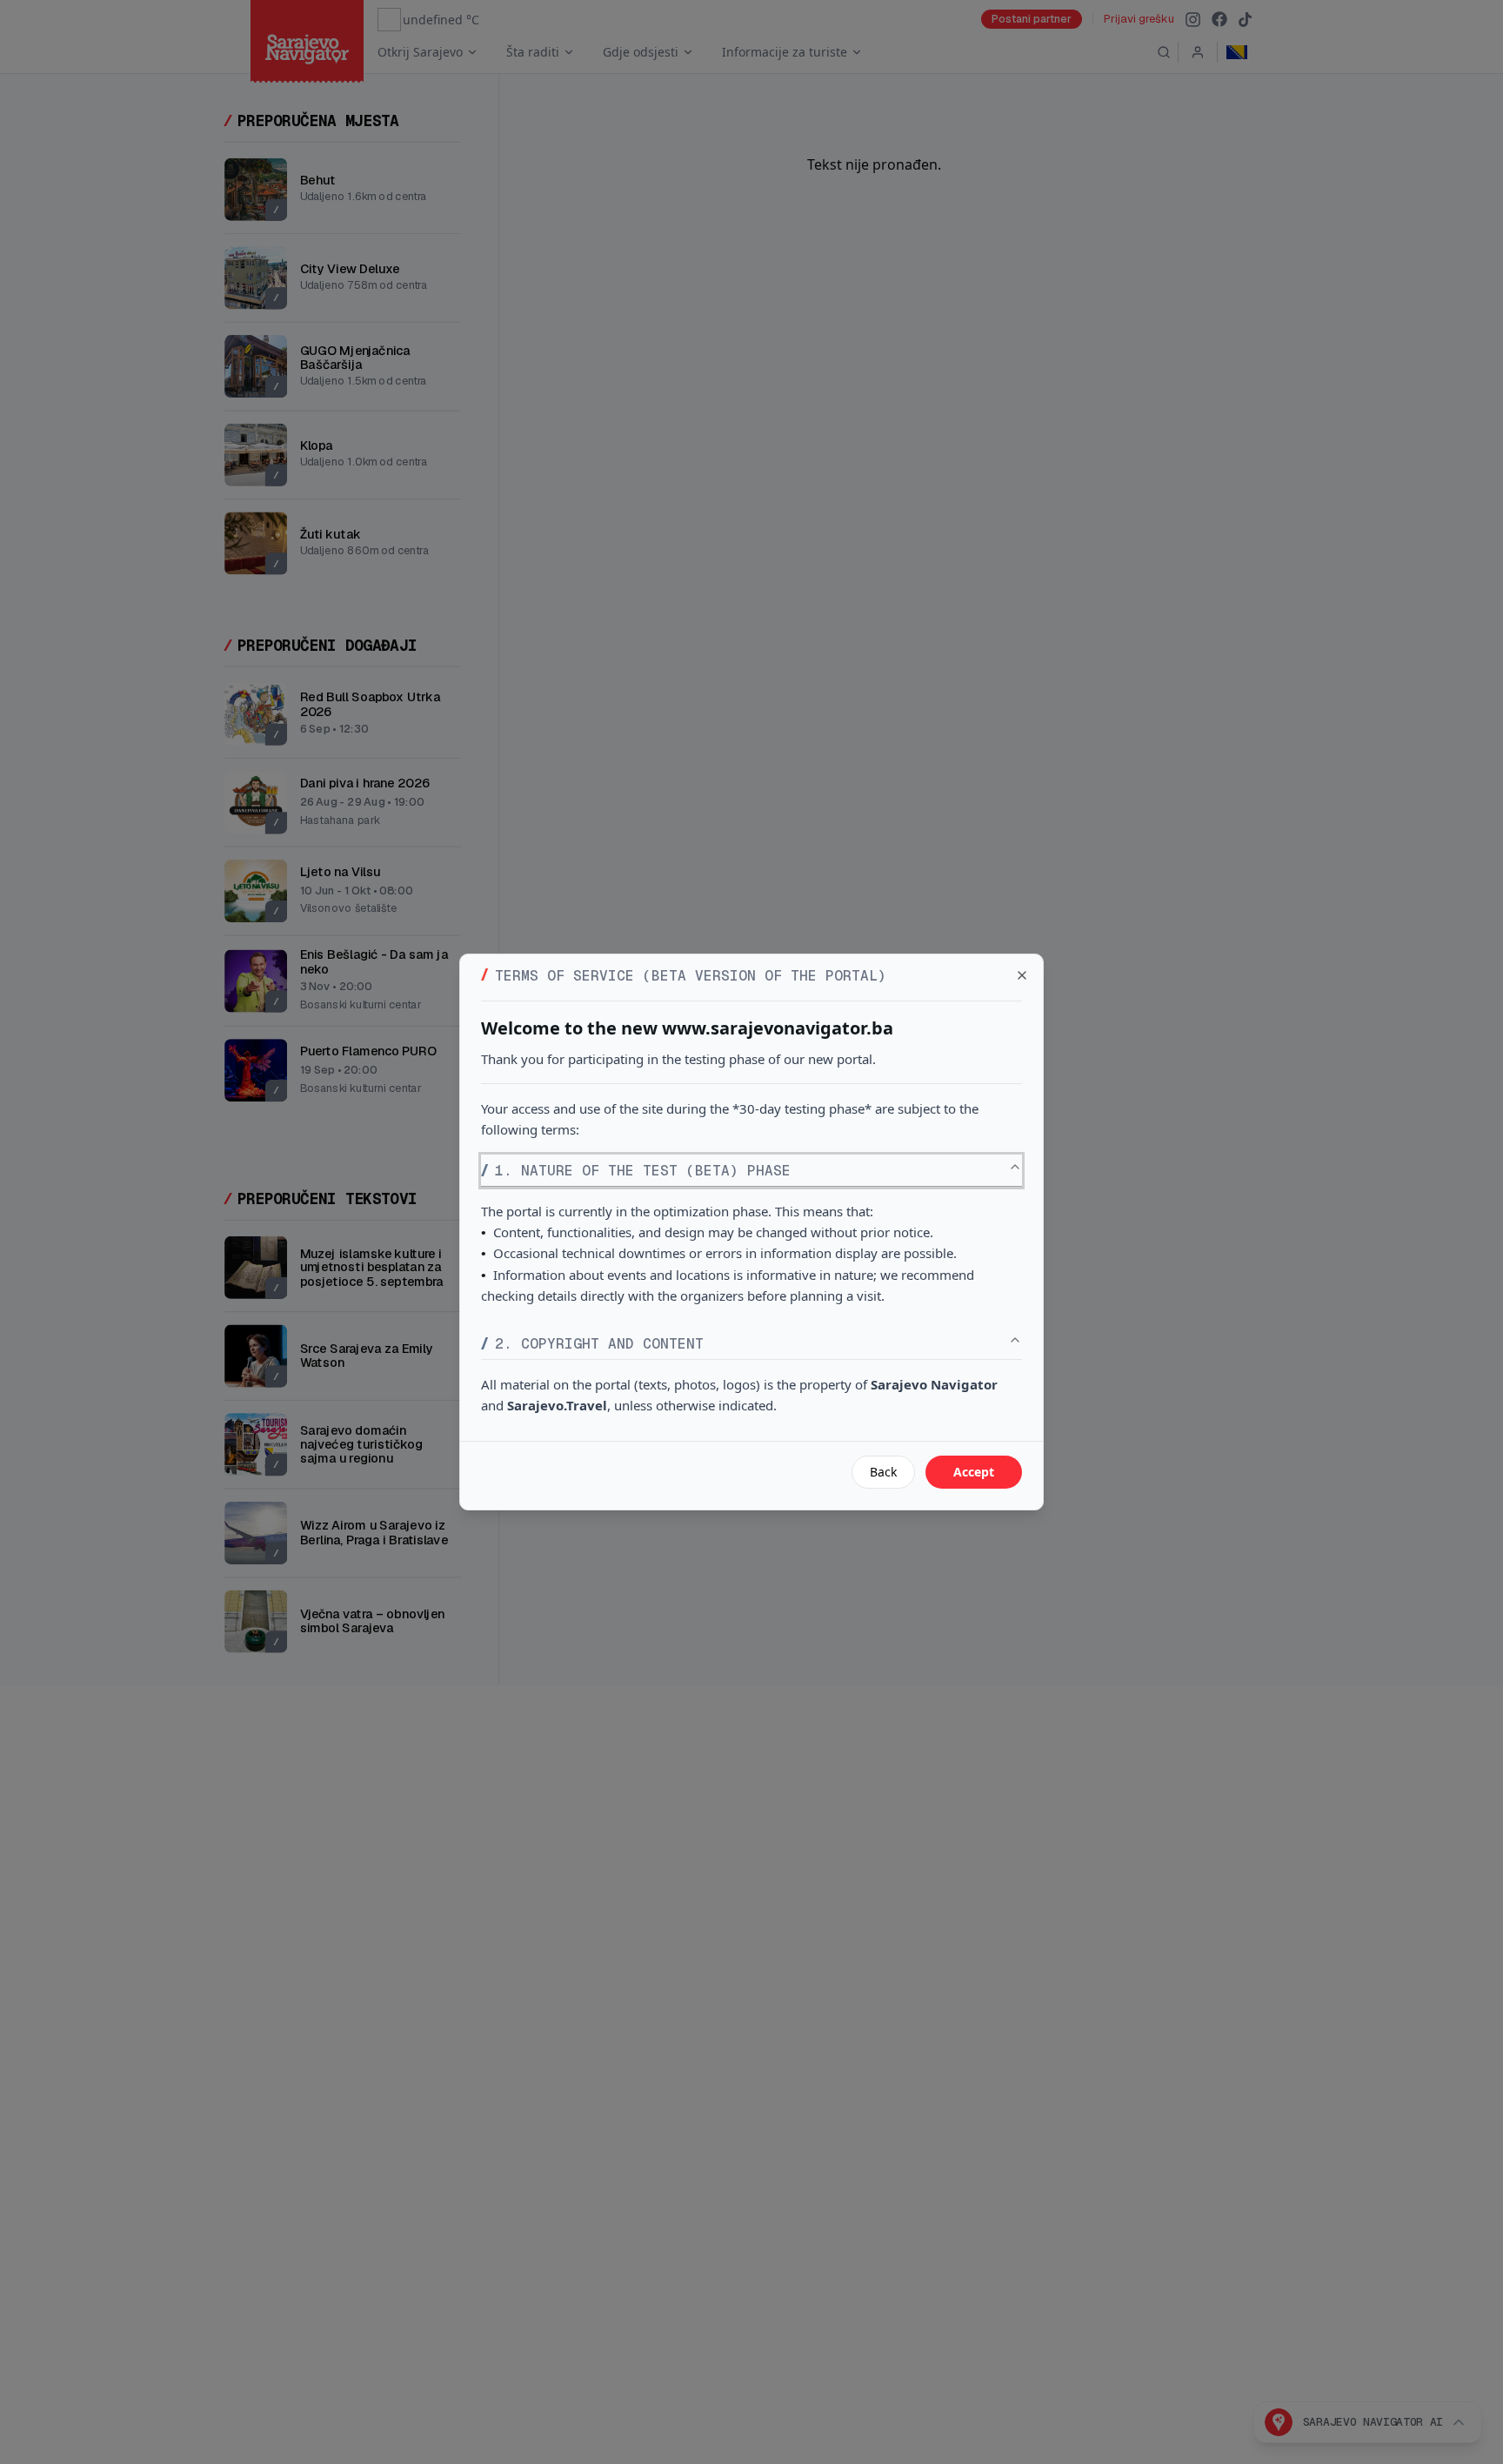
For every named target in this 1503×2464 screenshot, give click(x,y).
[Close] (1022, 975)
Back (883, 1472)
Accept (974, 1472)
